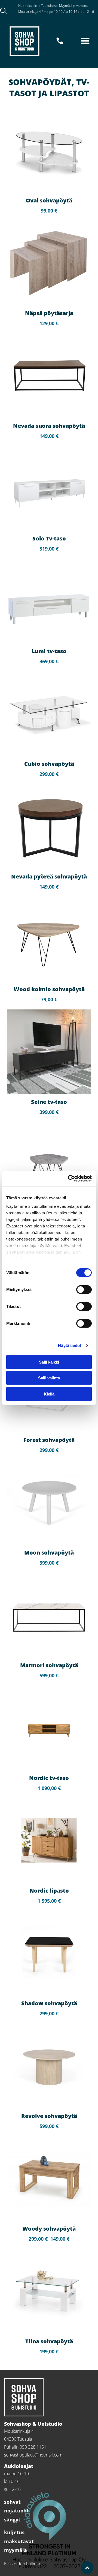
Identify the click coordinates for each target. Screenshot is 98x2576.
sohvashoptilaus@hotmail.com (33, 2455)
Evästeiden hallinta (22, 2564)
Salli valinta (49, 1378)
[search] (4, 11)
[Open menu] (85, 41)
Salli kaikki (49, 1362)
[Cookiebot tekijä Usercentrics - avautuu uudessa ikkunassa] (69, 1179)
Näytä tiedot (70, 1345)
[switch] (84, 1289)
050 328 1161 (29, 17)
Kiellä (49, 1394)
